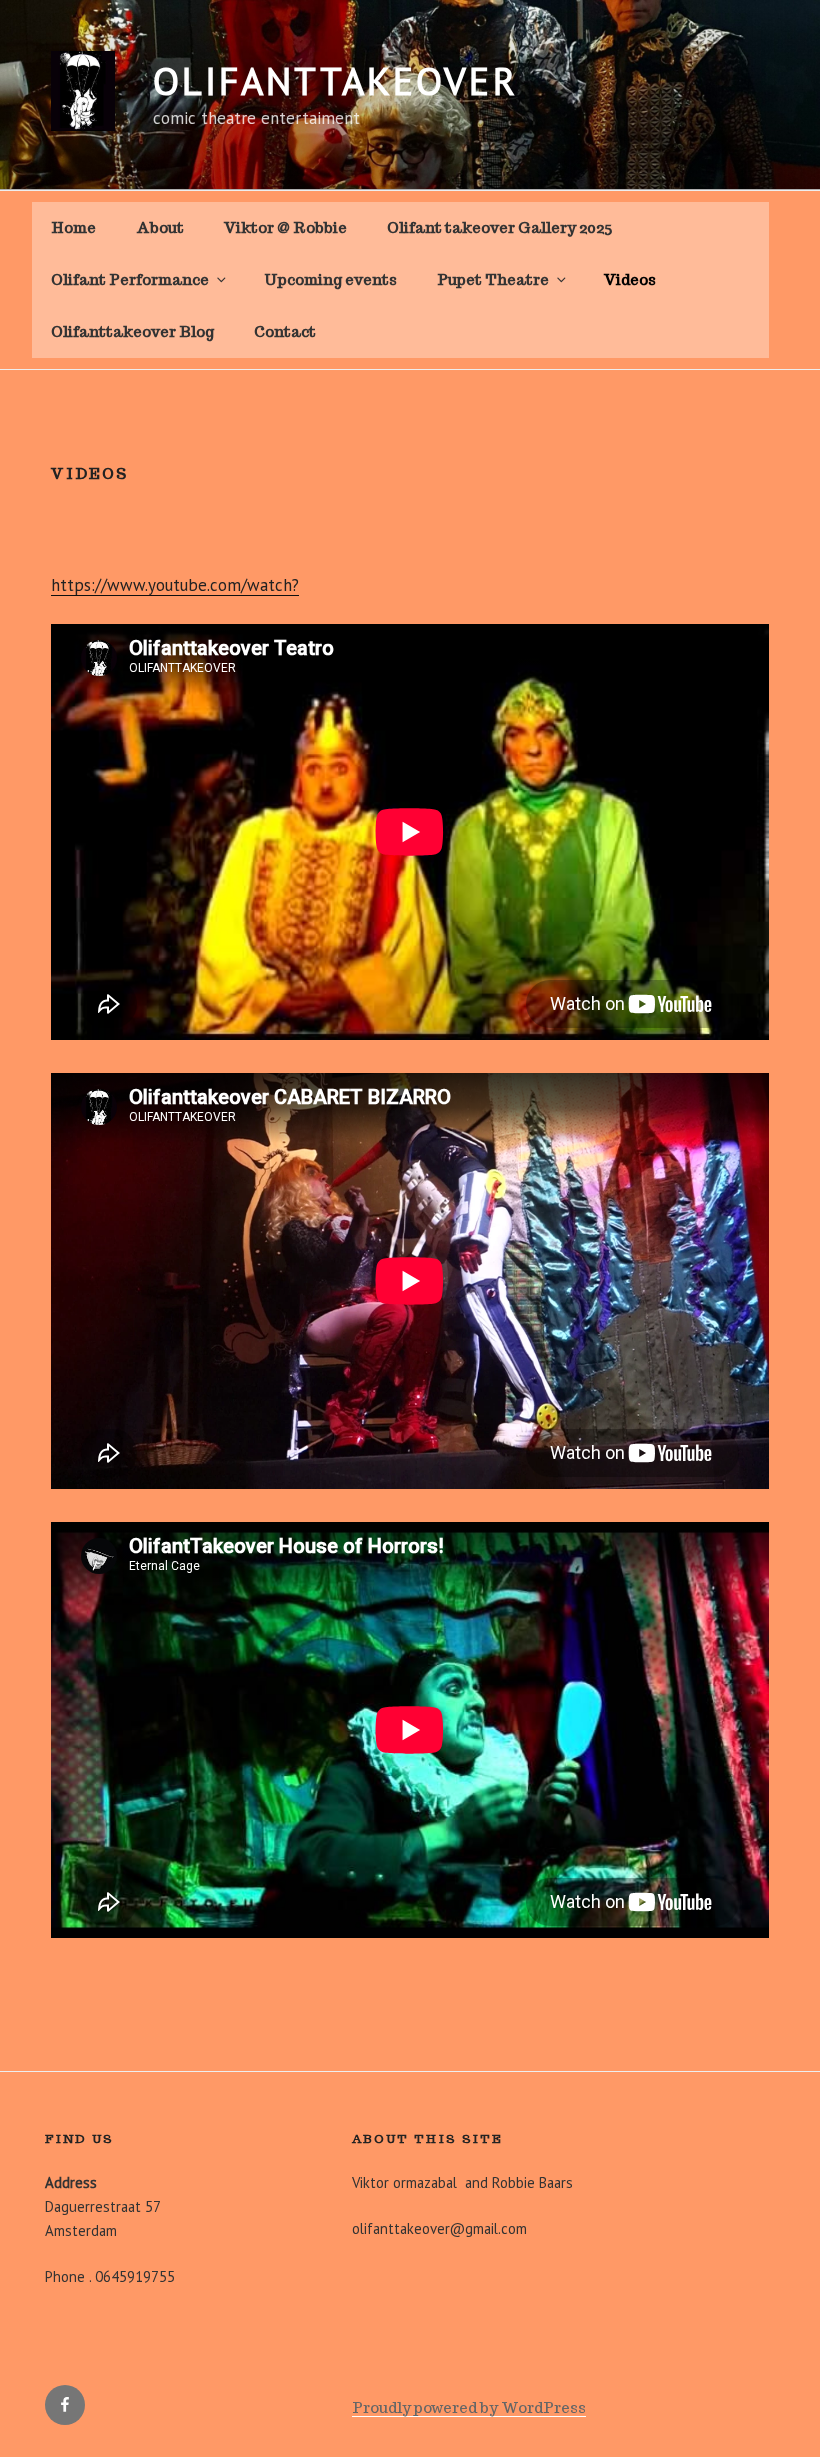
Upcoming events (330, 279)
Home (73, 227)
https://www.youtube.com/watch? (175, 585)
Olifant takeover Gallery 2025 (499, 227)
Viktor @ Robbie (285, 227)
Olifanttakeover (335, 81)
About (160, 227)
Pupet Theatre (493, 279)
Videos (630, 279)
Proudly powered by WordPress (469, 2407)
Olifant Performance (130, 279)
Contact (285, 331)
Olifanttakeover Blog (132, 331)
